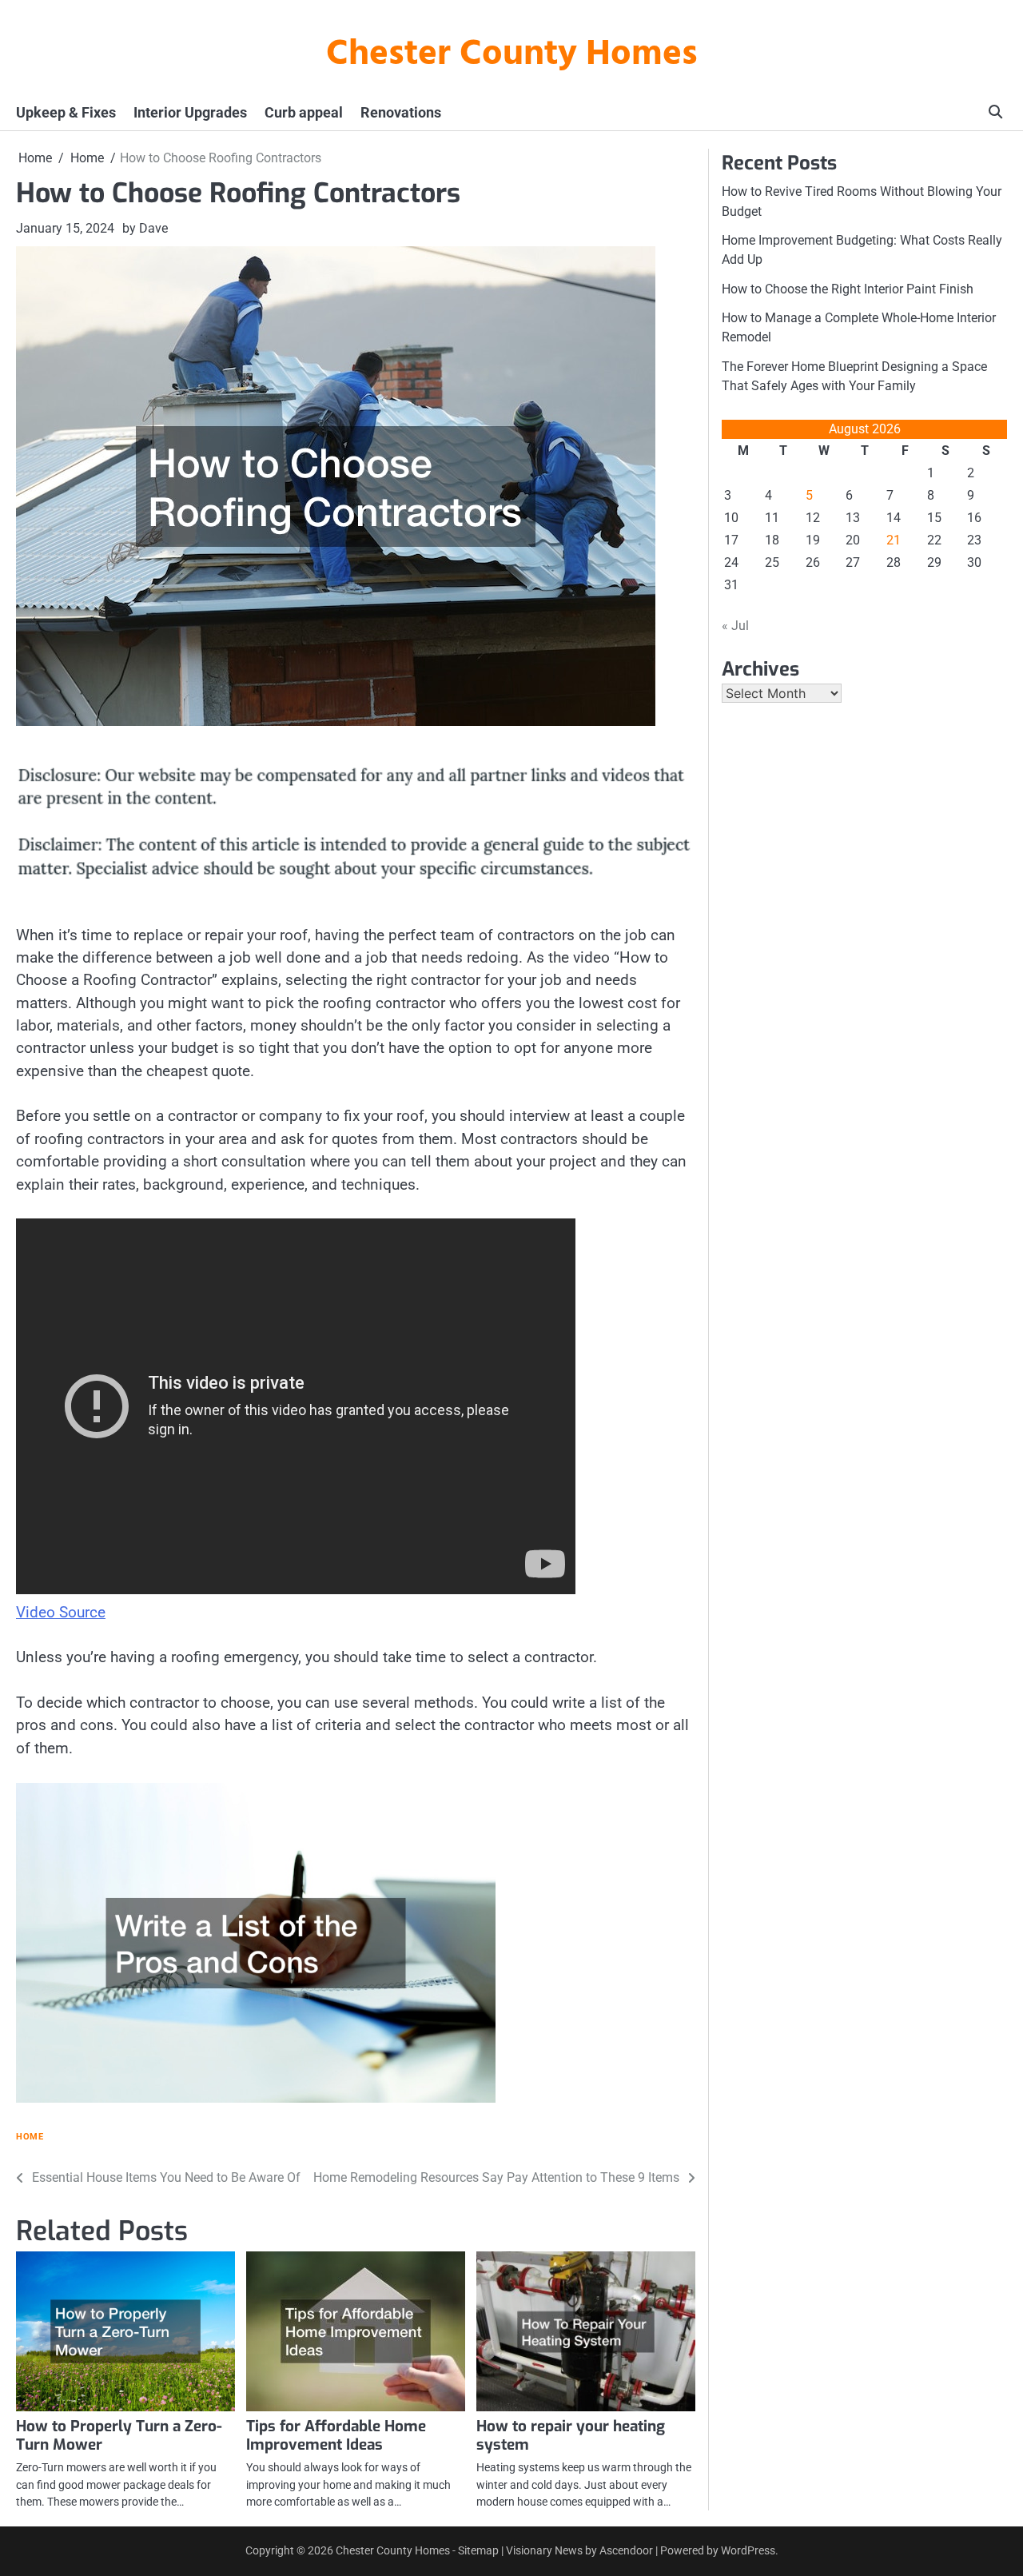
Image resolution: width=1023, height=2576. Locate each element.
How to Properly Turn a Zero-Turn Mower (119, 2435)
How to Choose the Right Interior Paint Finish (848, 288)
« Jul (735, 626)
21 (894, 540)
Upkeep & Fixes (66, 112)
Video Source (61, 1612)
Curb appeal (304, 112)
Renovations (401, 112)
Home (30, 2137)
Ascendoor (626, 2550)
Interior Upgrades (190, 112)
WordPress (748, 2550)
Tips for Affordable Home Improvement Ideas (336, 2435)
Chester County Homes (512, 55)
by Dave (145, 228)
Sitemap (478, 2550)
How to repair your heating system (571, 2435)
